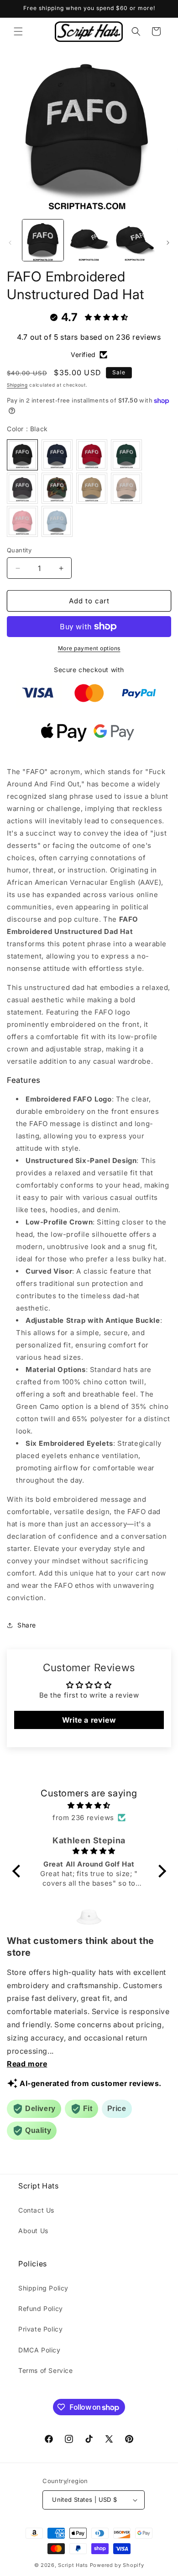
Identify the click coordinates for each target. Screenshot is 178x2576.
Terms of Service (46, 2370)
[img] (89, 1805)
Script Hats (73, 2565)
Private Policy (40, 2329)
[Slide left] (10, 243)
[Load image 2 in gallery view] (89, 240)
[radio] (22, 455)
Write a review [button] (89, 1720)
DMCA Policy (39, 2350)
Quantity (19, 550)
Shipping (17, 385)
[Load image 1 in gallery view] (43, 240)
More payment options (89, 648)
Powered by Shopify (117, 2565)
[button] (18, 31)
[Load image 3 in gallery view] (135, 240)
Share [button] (27, 1625)
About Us (33, 2231)
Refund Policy (41, 2308)
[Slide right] (168, 243)
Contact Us (36, 2210)
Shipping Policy (43, 2288)
